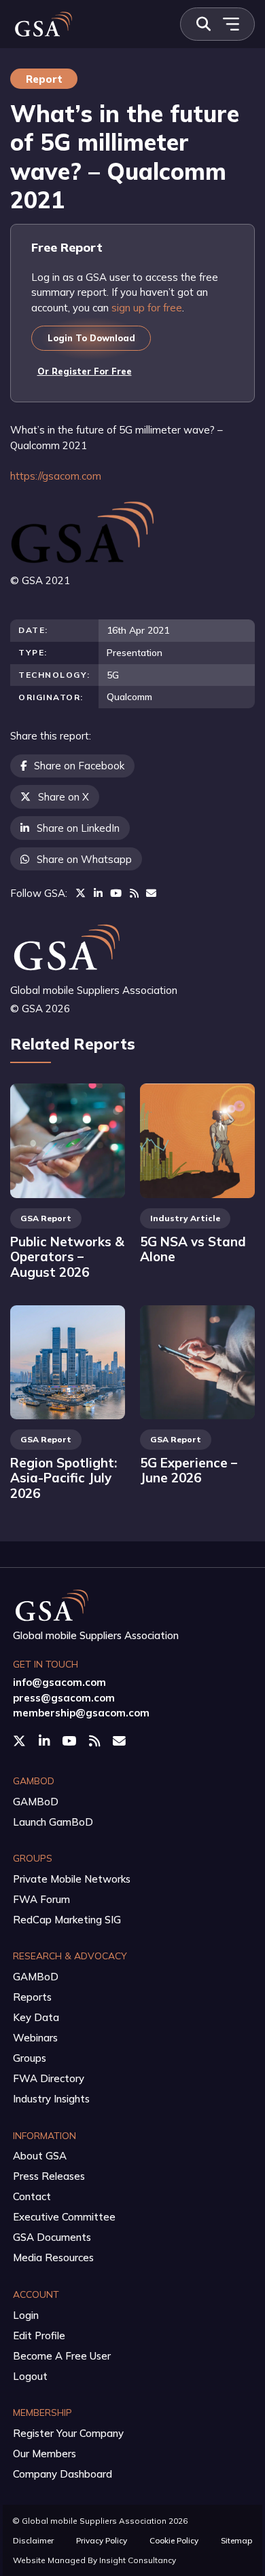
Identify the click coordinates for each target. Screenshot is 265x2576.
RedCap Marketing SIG (67, 1920)
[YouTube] (116, 893)
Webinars (35, 2038)
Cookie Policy (174, 2540)
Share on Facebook (79, 766)
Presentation (135, 652)
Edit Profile (39, 2335)
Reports (32, 1997)
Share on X (64, 797)
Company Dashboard (63, 2474)
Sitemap (236, 2540)
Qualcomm (129, 696)
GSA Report (46, 1218)
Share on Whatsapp (84, 859)
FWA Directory (49, 2078)
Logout (30, 2376)
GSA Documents (52, 2237)
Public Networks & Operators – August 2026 (67, 1257)
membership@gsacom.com (81, 1713)
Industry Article (185, 1218)
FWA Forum (41, 1899)
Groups (30, 2058)
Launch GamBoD (53, 1822)
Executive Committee (64, 2217)
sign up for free (147, 308)
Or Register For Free (85, 371)
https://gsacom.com (56, 476)
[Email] (151, 893)
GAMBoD (36, 1802)
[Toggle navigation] (231, 24)
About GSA (40, 2156)
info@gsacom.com (59, 1682)
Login (26, 2315)
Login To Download (91, 338)
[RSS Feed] (134, 893)
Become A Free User (62, 2356)
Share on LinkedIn (78, 828)
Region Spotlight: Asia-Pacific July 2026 (64, 1478)
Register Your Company (68, 2433)
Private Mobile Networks (72, 1879)
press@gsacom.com (64, 1698)
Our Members (45, 2454)
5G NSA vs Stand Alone (193, 1249)
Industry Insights (51, 2099)
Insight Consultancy (138, 2560)
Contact (32, 2196)
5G (113, 675)
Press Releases (49, 2176)
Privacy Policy (102, 2540)
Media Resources (53, 2257)
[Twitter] (81, 893)
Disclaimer (33, 2540)
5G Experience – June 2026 (189, 1470)
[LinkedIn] (98, 893)
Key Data (36, 2017)
